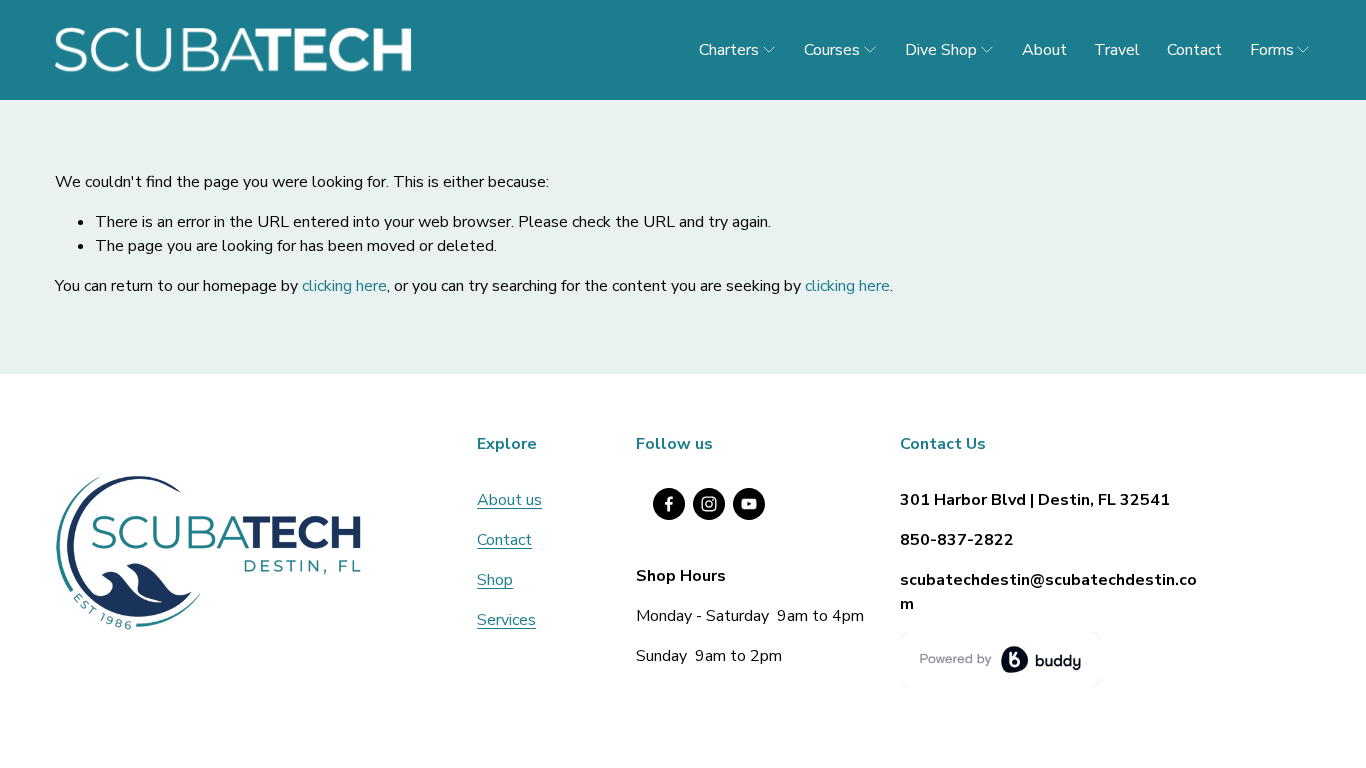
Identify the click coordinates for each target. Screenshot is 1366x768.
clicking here (344, 286)
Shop (495, 580)
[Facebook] (669, 504)
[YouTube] (749, 504)
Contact (1194, 50)
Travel (1117, 50)
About (1044, 50)
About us (509, 500)
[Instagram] (709, 504)
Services (506, 620)
